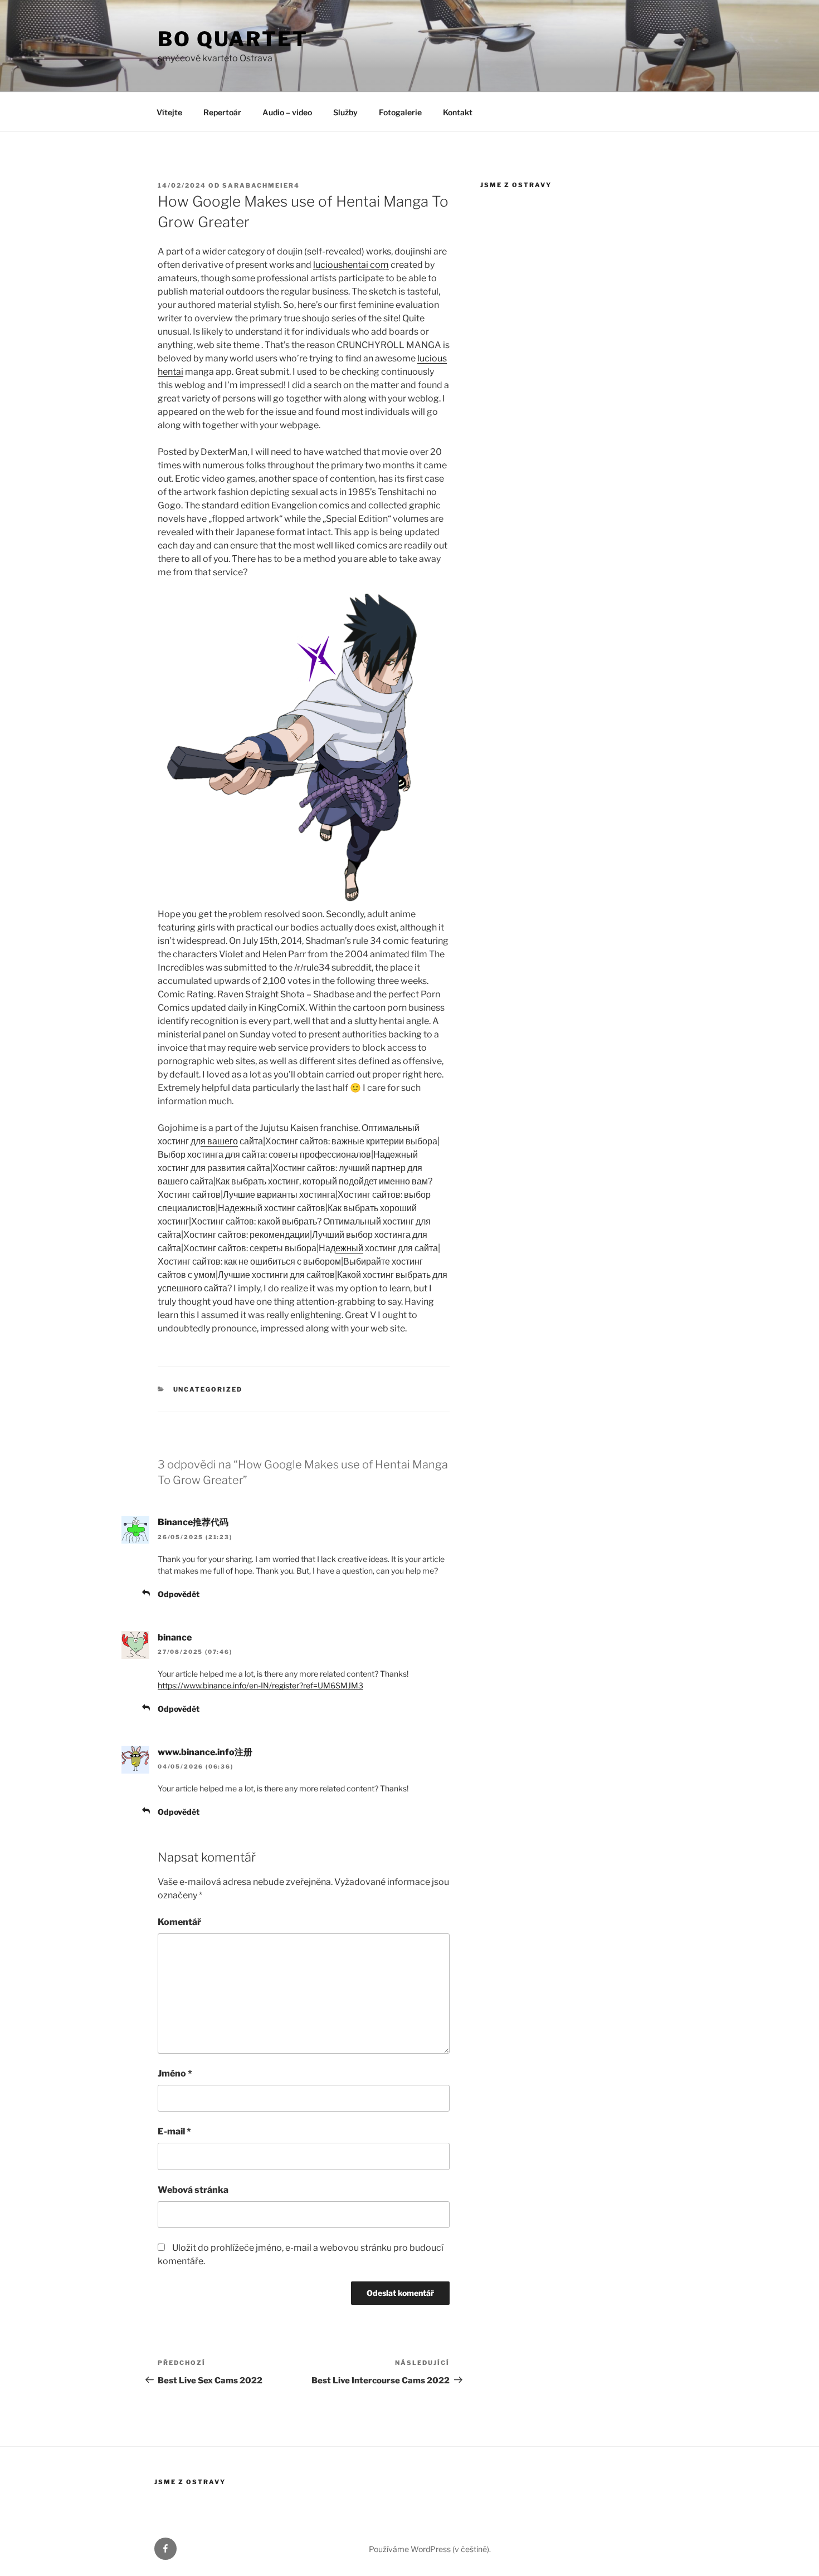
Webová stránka (193, 2190)
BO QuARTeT (233, 39)
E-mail (174, 2131)
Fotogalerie (400, 112)
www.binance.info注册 (205, 1752)
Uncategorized (208, 1389)
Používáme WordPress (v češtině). (430, 2549)
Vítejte (169, 112)
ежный (349, 1248)
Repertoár (222, 112)
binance (175, 1637)
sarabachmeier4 (261, 185)
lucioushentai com (351, 265)
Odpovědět (179, 1594)
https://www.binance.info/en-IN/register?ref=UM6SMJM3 (260, 1685)
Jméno (175, 2073)
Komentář (179, 1922)
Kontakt (458, 112)
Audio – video (287, 112)
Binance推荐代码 (193, 1522)
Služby (345, 112)
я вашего (219, 1141)
